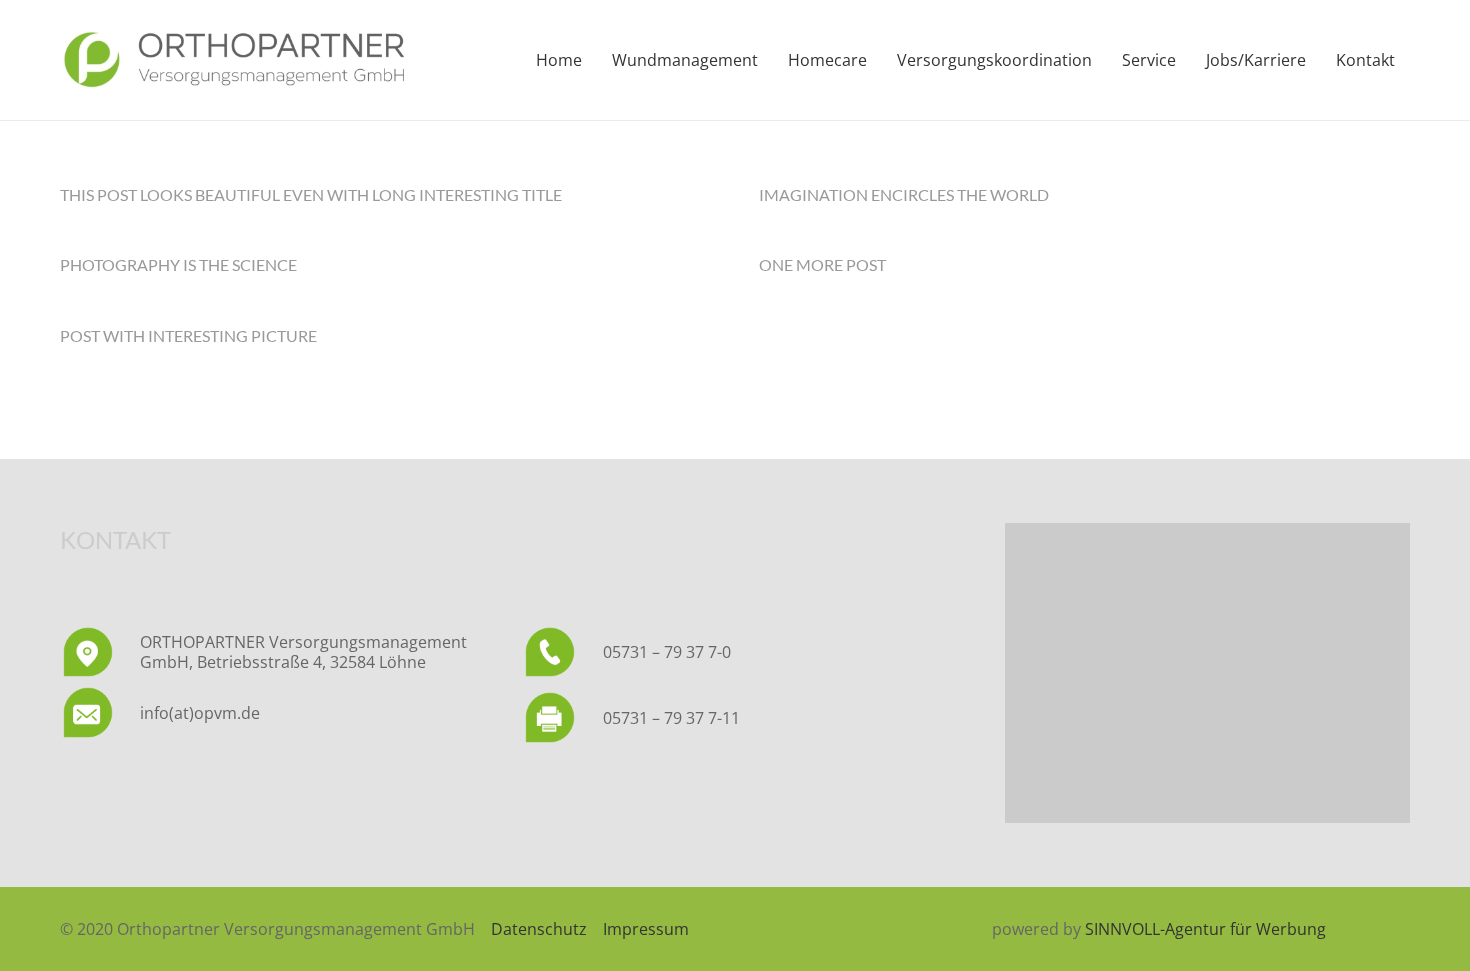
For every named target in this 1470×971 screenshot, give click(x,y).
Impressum (646, 929)
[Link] (234, 60)
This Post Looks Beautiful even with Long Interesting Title (311, 194)
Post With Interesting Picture (188, 335)
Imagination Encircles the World (904, 194)
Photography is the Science (178, 264)
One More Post (822, 264)
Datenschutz (539, 929)
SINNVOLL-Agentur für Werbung (1205, 929)
